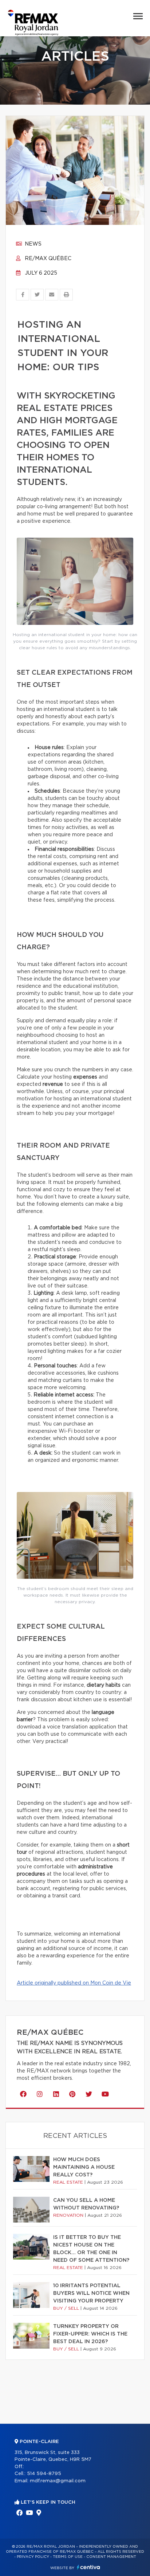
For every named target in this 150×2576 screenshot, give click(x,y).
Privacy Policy (33, 2557)
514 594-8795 (44, 2474)
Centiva (88, 2567)
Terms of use (68, 2557)
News (32, 244)
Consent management (111, 2557)
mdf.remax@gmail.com (58, 2481)
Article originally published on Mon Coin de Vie (74, 1983)
